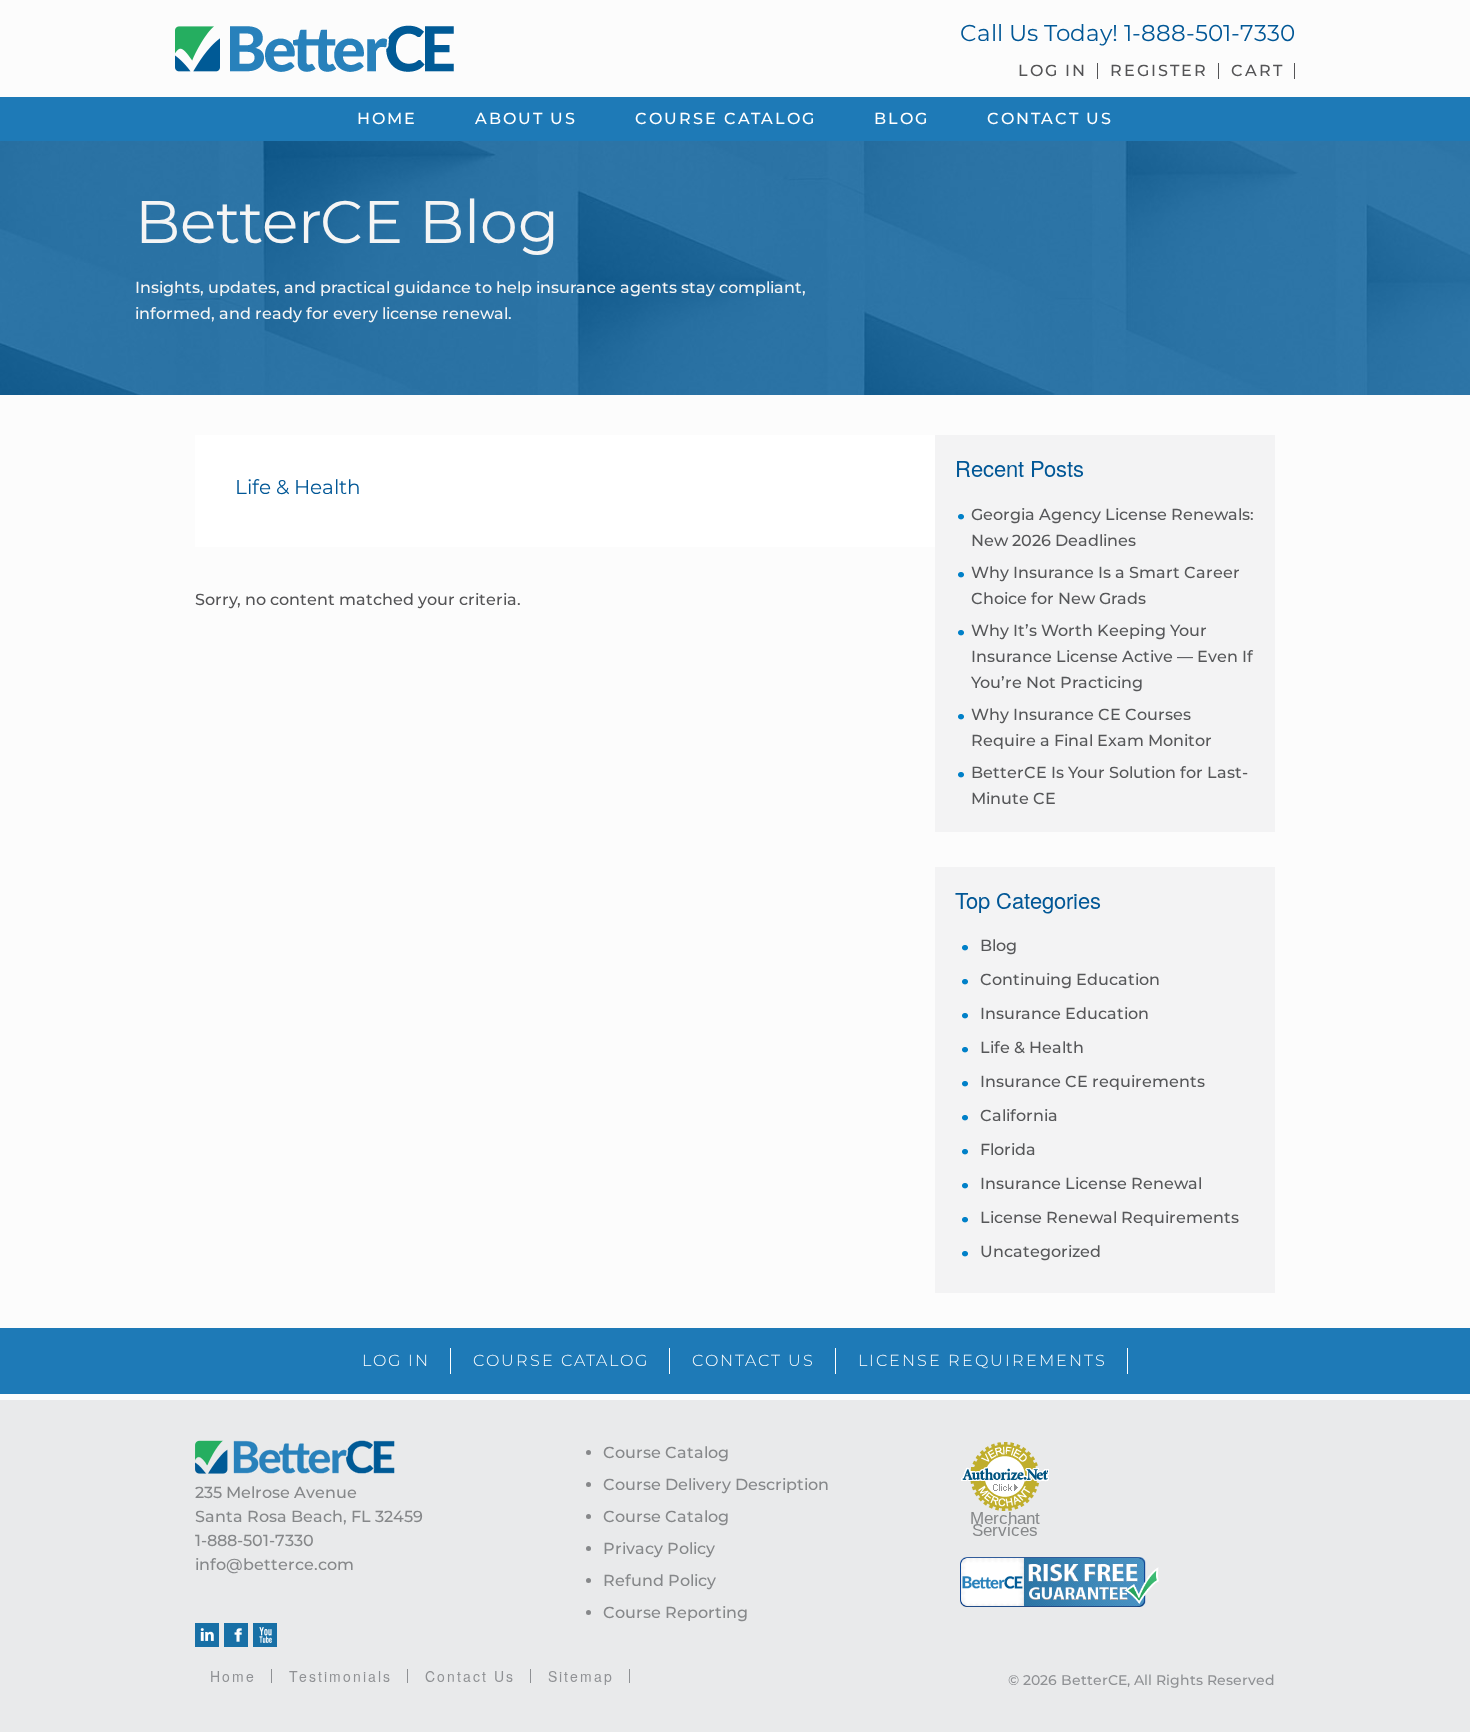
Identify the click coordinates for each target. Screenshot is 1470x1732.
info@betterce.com (274, 1564)
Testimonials (340, 1676)
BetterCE (444, 45)
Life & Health (1032, 1047)
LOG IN (396, 1360)
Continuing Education (1070, 979)
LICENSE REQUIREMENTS (982, 1360)
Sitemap (581, 1676)
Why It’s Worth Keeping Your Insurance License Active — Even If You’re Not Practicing (1112, 656)
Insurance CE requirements (1092, 1081)
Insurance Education (1064, 1013)
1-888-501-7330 (1209, 33)
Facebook (236, 1635)
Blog (998, 945)
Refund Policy (659, 1580)
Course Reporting (675, 1612)
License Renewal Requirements (1109, 1217)
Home (233, 1676)
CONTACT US (753, 1360)
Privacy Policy (659, 1548)
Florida (1008, 1149)
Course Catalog (666, 1452)
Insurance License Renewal (1091, 1183)
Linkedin (207, 1635)
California (1019, 1115)
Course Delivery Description (716, 1484)
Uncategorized (1040, 1251)
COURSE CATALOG (561, 1360)
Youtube (265, 1635)
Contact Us (470, 1676)
